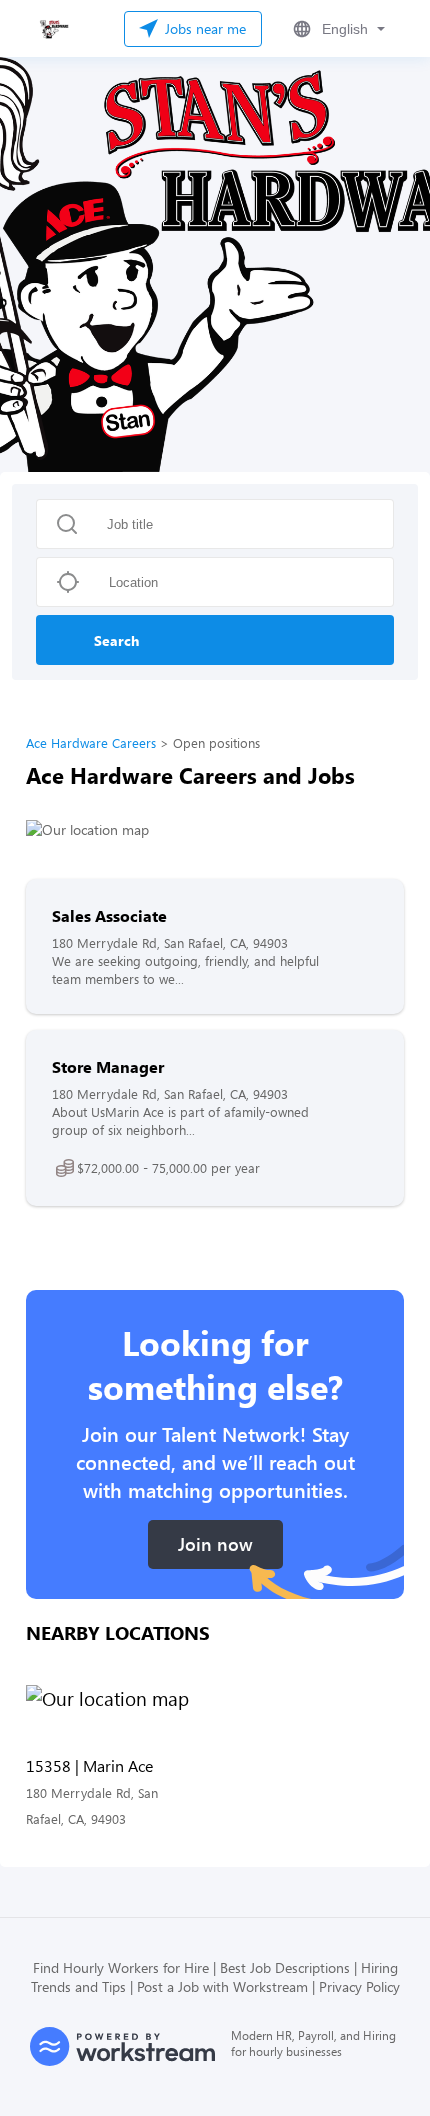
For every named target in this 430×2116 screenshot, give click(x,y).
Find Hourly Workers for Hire (121, 1967)
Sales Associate (109, 915)
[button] (337, 29)
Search (116, 640)
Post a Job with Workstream (222, 1986)
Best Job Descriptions (285, 1967)
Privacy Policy (359, 1986)
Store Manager (108, 1066)
